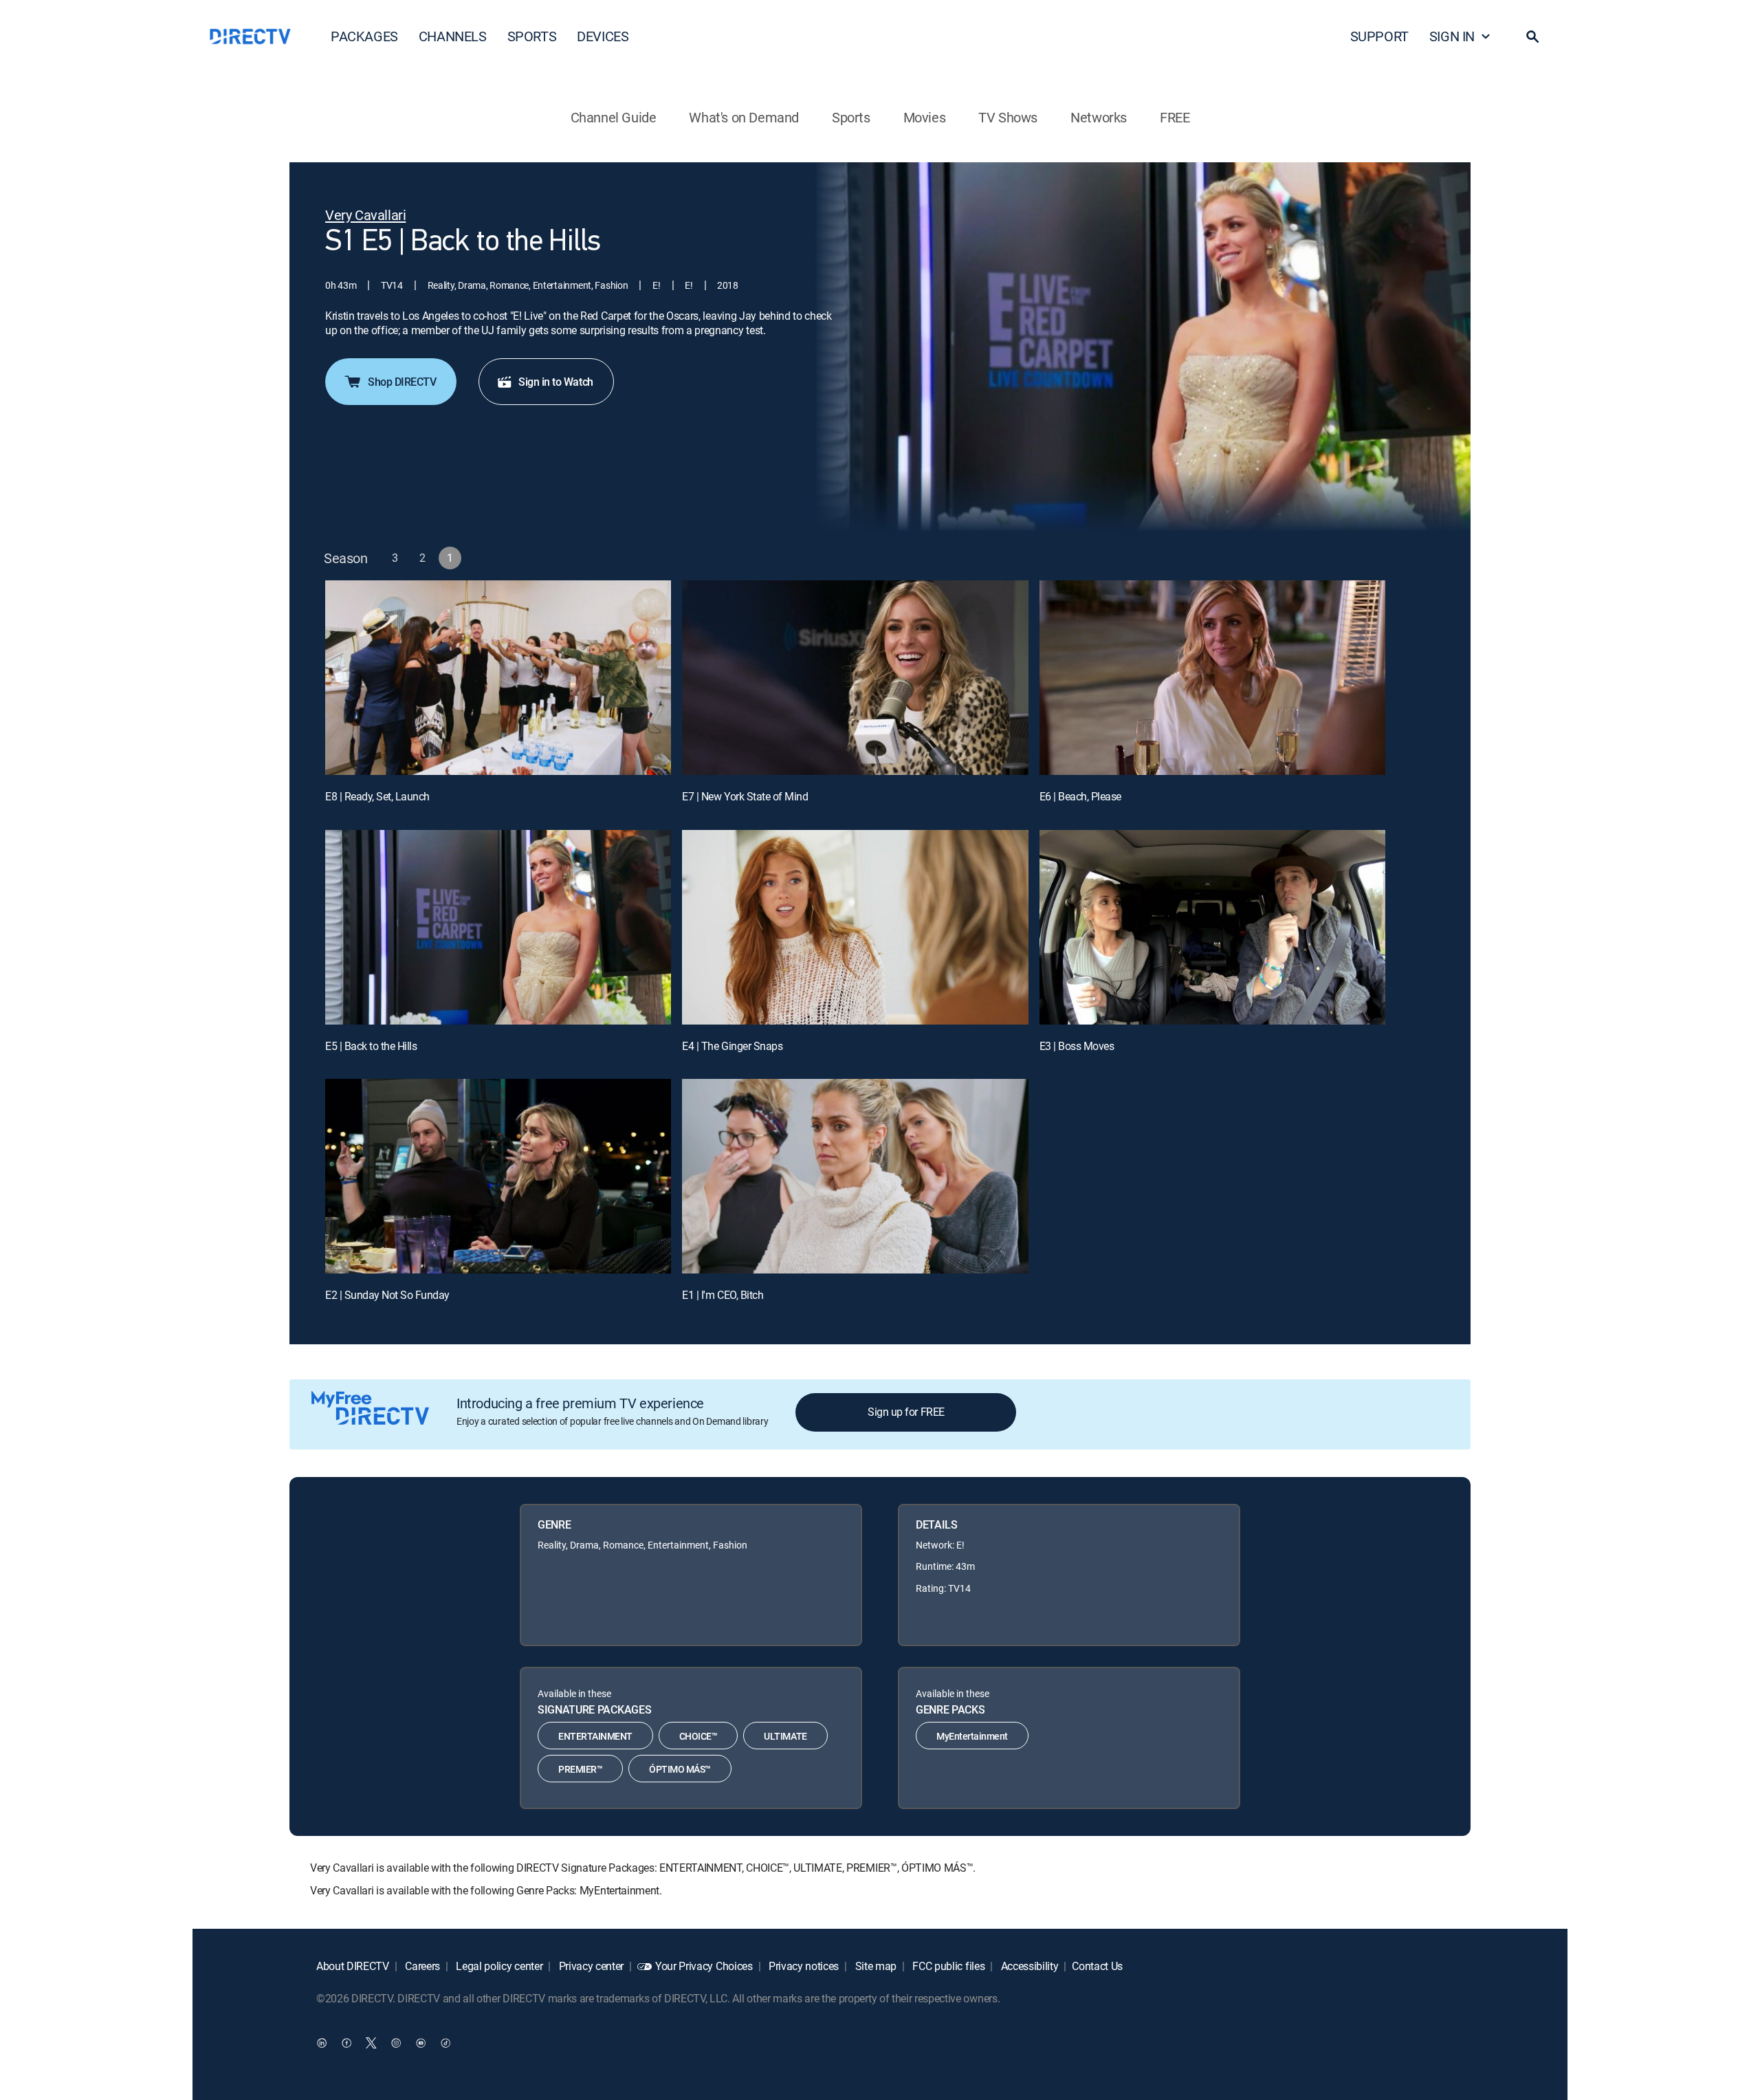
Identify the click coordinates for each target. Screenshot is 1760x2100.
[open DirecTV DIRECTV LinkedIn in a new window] (322, 2043)
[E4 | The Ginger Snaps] (855, 927)
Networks (1099, 117)
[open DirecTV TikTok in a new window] (445, 2043)
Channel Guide (614, 117)
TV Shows (1008, 117)
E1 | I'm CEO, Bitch (723, 1295)
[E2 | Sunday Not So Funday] (498, 1176)
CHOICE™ (698, 1736)
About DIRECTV (353, 1966)
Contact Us (1097, 1966)
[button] (1532, 36)
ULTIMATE (785, 1736)
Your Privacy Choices (704, 1966)
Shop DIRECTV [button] (402, 382)
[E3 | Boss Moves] (1212, 927)
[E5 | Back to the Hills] (498, 927)
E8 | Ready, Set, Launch (377, 796)
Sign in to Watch (555, 382)
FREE (1175, 117)
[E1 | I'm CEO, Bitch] (855, 1176)
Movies (925, 117)
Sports (851, 117)
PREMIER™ (580, 1769)
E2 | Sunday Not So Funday (387, 1295)
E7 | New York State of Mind (745, 796)
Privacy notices (802, 1966)
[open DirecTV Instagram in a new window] (396, 2043)
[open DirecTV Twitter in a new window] (371, 2043)
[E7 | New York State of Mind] (855, 678)
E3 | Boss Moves (1077, 1046)
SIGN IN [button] (1452, 36)
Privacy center (590, 1966)
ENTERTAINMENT (595, 1736)
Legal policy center (498, 1966)
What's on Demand (744, 117)
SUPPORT (1379, 36)
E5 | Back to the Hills (371, 1046)
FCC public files (948, 1966)
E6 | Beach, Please (1080, 796)
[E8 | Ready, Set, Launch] (498, 678)
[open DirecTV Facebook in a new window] (346, 2043)
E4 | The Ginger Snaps (732, 1046)
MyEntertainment (972, 1736)
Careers (421, 1966)
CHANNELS (453, 36)
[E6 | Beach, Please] (1212, 678)
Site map (874, 1966)
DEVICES (603, 36)
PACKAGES (364, 36)
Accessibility (1028, 1966)
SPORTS (532, 36)
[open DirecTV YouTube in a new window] (421, 2043)
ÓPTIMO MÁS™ (680, 1769)
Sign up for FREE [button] (906, 1412)
